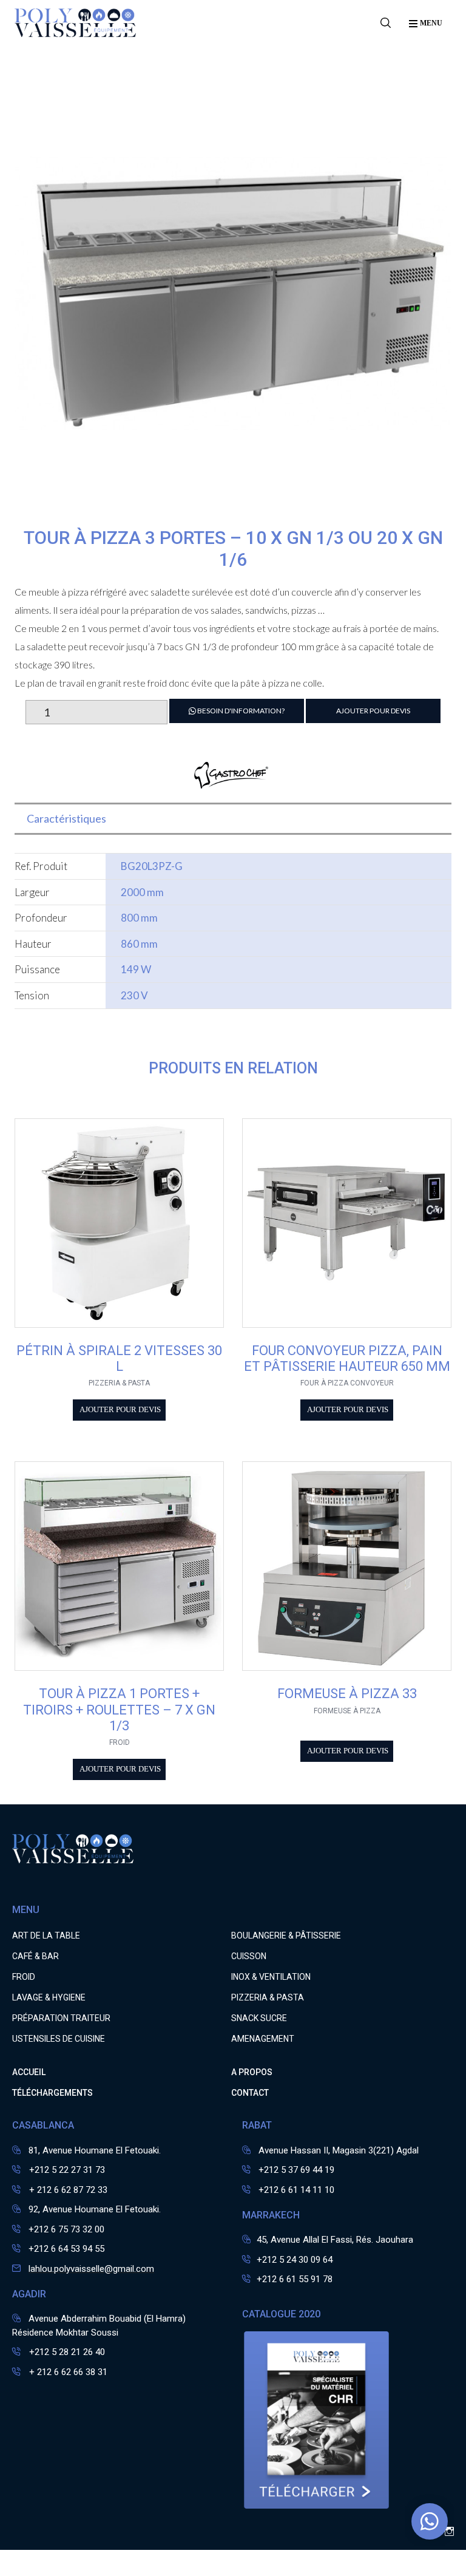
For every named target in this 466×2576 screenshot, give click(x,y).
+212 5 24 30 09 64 (295, 2260)
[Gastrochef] (233, 783)
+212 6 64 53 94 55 (66, 2249)
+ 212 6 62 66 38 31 (67, 2372)
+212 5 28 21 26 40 (66, 2352)
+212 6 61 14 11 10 (296, 2190)
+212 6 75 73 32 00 (66, 2229)
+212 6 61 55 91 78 (295, 2279)
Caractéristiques (66, 818)
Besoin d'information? (240, 711)
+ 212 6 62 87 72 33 (67, 2190)
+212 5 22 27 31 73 (66, 2170)
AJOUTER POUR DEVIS (373, 711)
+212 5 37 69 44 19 (296, 2170)
